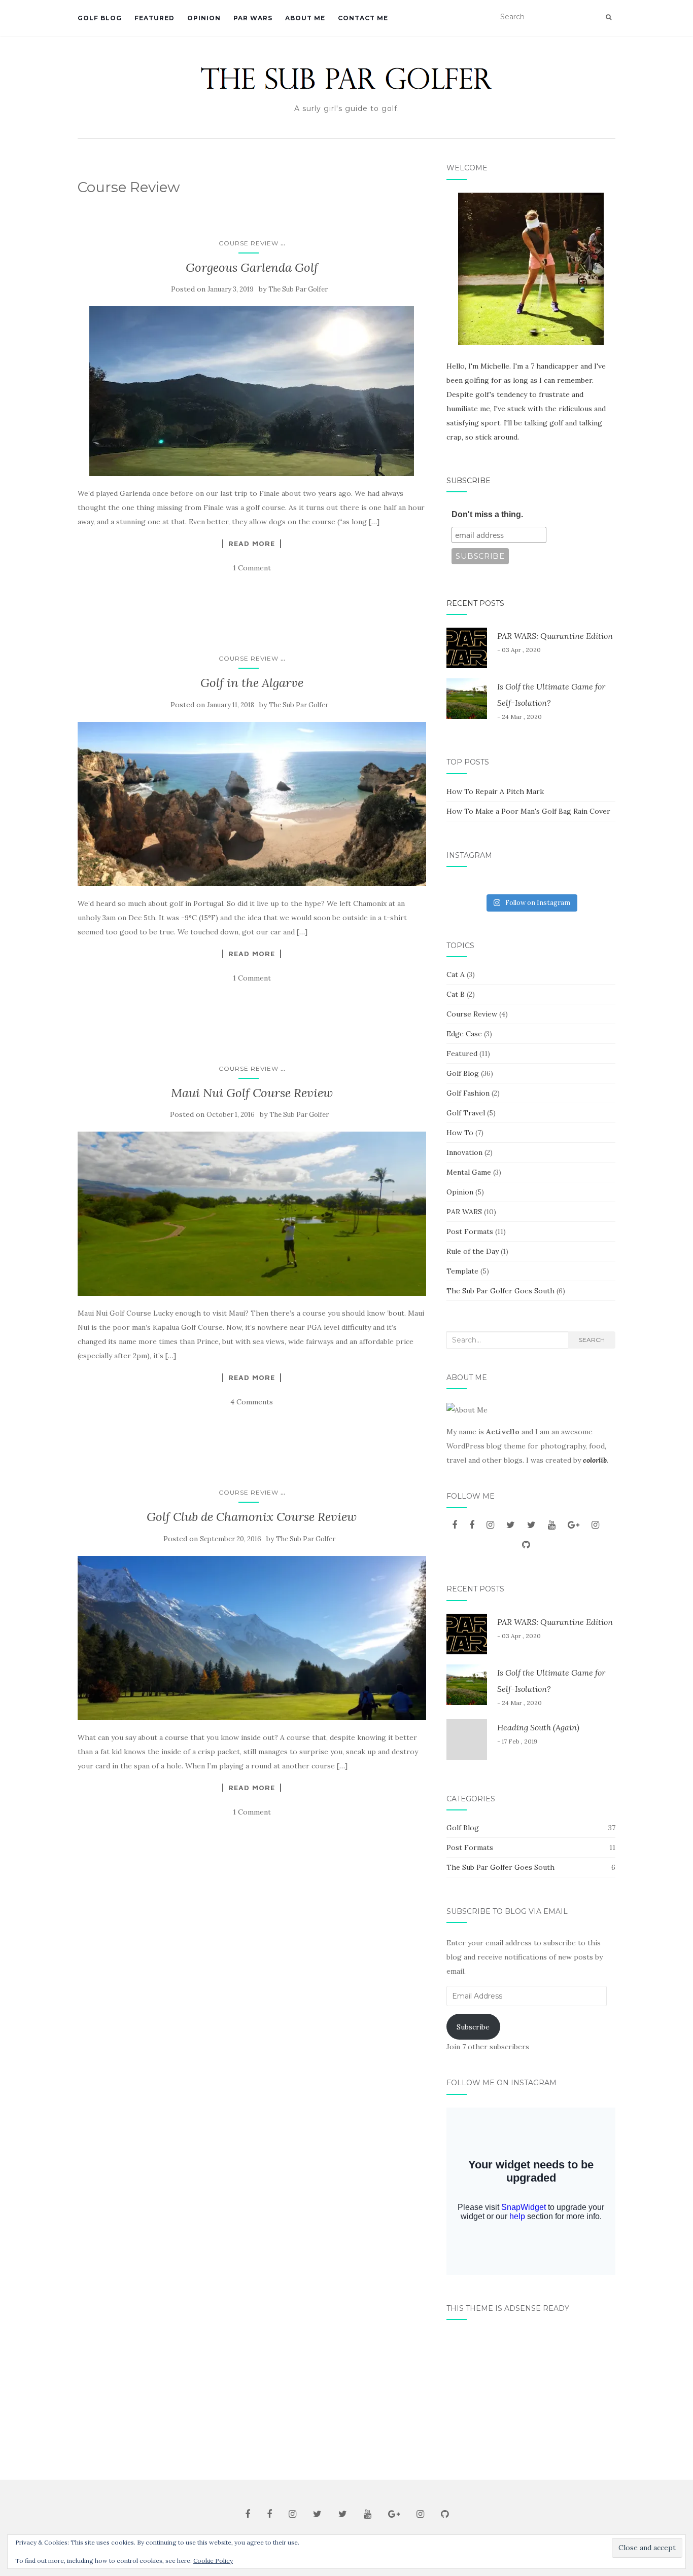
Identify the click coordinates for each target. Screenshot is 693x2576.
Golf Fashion (468, 1093)
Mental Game (469, 1172)
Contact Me (363, 18)
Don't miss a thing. (487, 514)
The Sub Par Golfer (298, 289)
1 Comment (252, 568)
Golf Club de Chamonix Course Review (252, 1517)
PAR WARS (253, 18)
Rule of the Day (473, 1251)
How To (460, 1133)
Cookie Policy (213, 2561)
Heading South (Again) (538, 1727)
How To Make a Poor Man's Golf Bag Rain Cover (528, 811)
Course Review (249, 243)
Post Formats (470, 1231)
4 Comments (252, 1402)
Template (462, 1271)
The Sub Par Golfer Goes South (500, 1291)
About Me (305, 18)
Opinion (204, 18)
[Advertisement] (531, 2396)
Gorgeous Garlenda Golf (252, 267)
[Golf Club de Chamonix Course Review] (252, 1638)
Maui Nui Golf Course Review (252, 1093)
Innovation (464, 1152)
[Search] (609, 17)
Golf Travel (466, 1113)
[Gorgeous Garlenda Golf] (252, 391)
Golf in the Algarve (252, 683)
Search (592, 1340)
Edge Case (464, 1034)
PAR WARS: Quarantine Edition (555, 636)
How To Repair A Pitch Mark (495, 791)
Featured (154, 18)
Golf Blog (100, 18)
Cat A (456, 974)
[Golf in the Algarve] (252, 804)
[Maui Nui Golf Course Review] (252, 1214)
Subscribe (469, 481)
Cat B (456, 994)
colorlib (595, 1460)
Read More (252, 543)
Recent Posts (475, 603)
